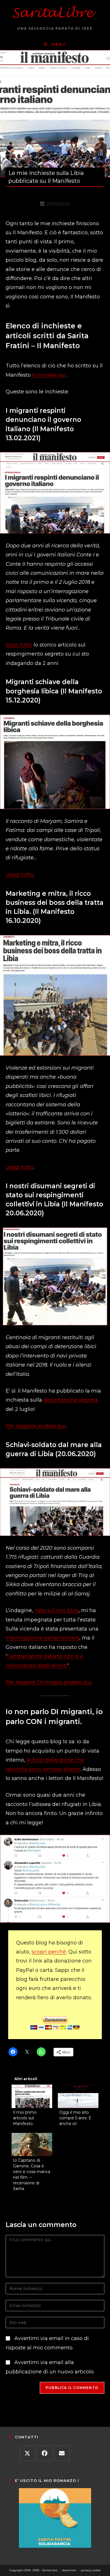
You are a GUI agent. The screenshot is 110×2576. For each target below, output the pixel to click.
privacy (86, 2570)
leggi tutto (19, 645)
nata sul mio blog (57, 1610)
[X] (27, 2453)
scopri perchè (49, 1952)
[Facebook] (45, 2453)
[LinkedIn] (62, 2453)
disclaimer (69, 2570)
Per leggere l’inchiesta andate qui (49, 1682)
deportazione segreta (71, 1400)
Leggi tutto (20, 875)
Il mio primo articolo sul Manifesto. (25, 2118)
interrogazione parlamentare (42, 1638)
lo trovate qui (49, 375)
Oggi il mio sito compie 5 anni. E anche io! (75, 2118)
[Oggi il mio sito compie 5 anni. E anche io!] (78, 2096)
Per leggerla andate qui (36, 1426)
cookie (96, 2570)
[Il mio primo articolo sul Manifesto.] (32, 2096)
